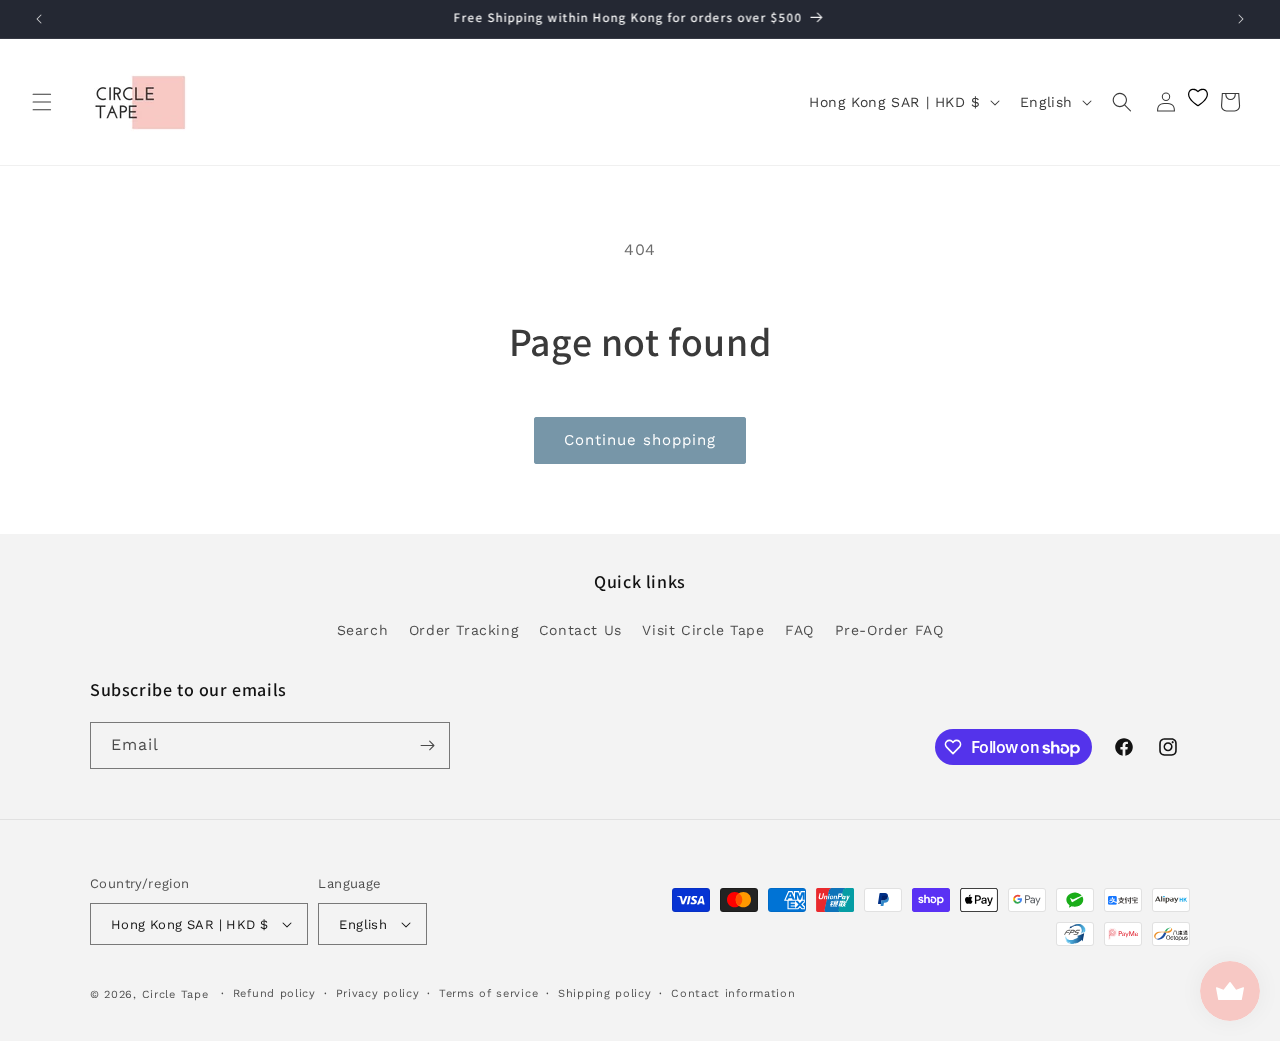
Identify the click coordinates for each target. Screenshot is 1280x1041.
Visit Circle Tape (703, 630)
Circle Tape (175, 994)
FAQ (799, 630)
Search (363, 630)
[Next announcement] (1241, 19)
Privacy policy (378, 993)
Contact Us (580, 630)
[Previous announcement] (39, 19)
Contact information (733, 993)
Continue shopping (640, 440)
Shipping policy (605, 993)
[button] (42, 102)
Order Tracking (463, 630)
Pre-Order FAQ (889, 630)
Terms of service (488, 993)
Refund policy (274, 993)
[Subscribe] (427, 745)
